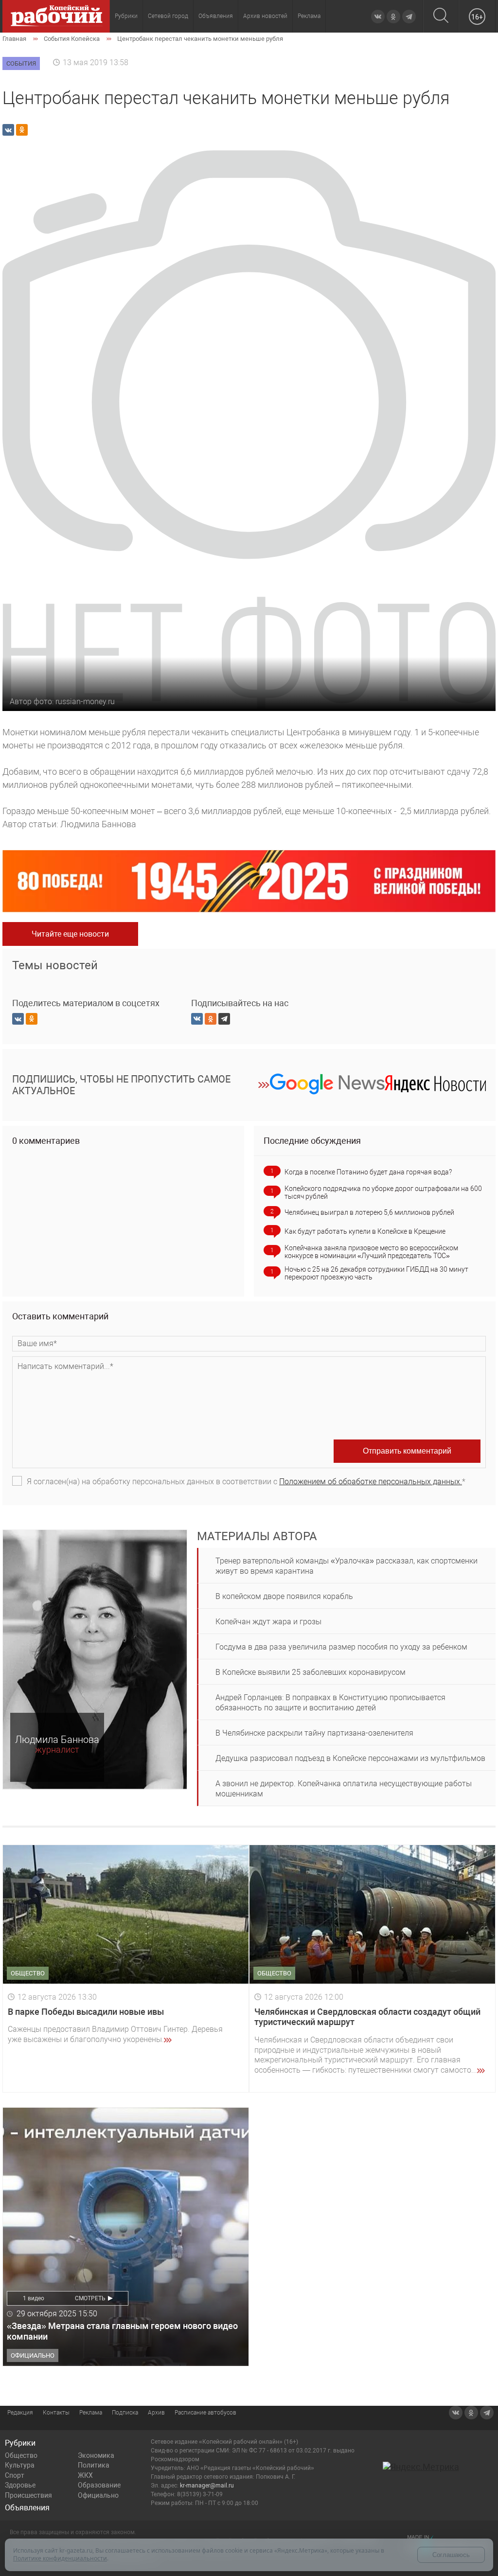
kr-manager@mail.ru (207, 2486)
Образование (99, 2485)
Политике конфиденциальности (60, 2558)
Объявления (216, 16)
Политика (94, 2465)
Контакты (56, 2413)
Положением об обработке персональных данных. (371, 1482)
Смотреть (90, 2298)
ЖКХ (85, 2475)
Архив (156, 2413)
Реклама (309, 16)
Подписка (125, 2413)
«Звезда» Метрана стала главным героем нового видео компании (122, 2331)
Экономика (96, 2455)
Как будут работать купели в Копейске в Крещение (365, 1231)
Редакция (20, 2413)
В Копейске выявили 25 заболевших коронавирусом (311, 1672)
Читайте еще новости (70, 934)
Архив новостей (265, 16)
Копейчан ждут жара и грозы (268, 1622)
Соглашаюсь (451, 2555)
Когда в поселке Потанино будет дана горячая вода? (368, 1172)
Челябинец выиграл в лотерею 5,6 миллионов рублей (369, 1212)
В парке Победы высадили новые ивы (86, 2012)
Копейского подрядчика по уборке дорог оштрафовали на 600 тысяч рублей (383, 1192)
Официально (98, 2495)
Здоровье (20, 2485)
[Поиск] (441, 16)
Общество (21, 2455)
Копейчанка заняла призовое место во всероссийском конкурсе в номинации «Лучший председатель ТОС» (371, 1252)
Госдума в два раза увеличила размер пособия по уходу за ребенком (341, 1647)
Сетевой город (168, 16)
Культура (20, 2465)
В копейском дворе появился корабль (284, 1596)
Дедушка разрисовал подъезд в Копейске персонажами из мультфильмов (350, 1758)
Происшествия (28, 2495)
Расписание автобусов (205, 2413)
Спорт (15, 2475)
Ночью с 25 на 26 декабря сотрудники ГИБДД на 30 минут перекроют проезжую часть (376, 1273)
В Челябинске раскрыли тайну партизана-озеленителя (314, 1733)
